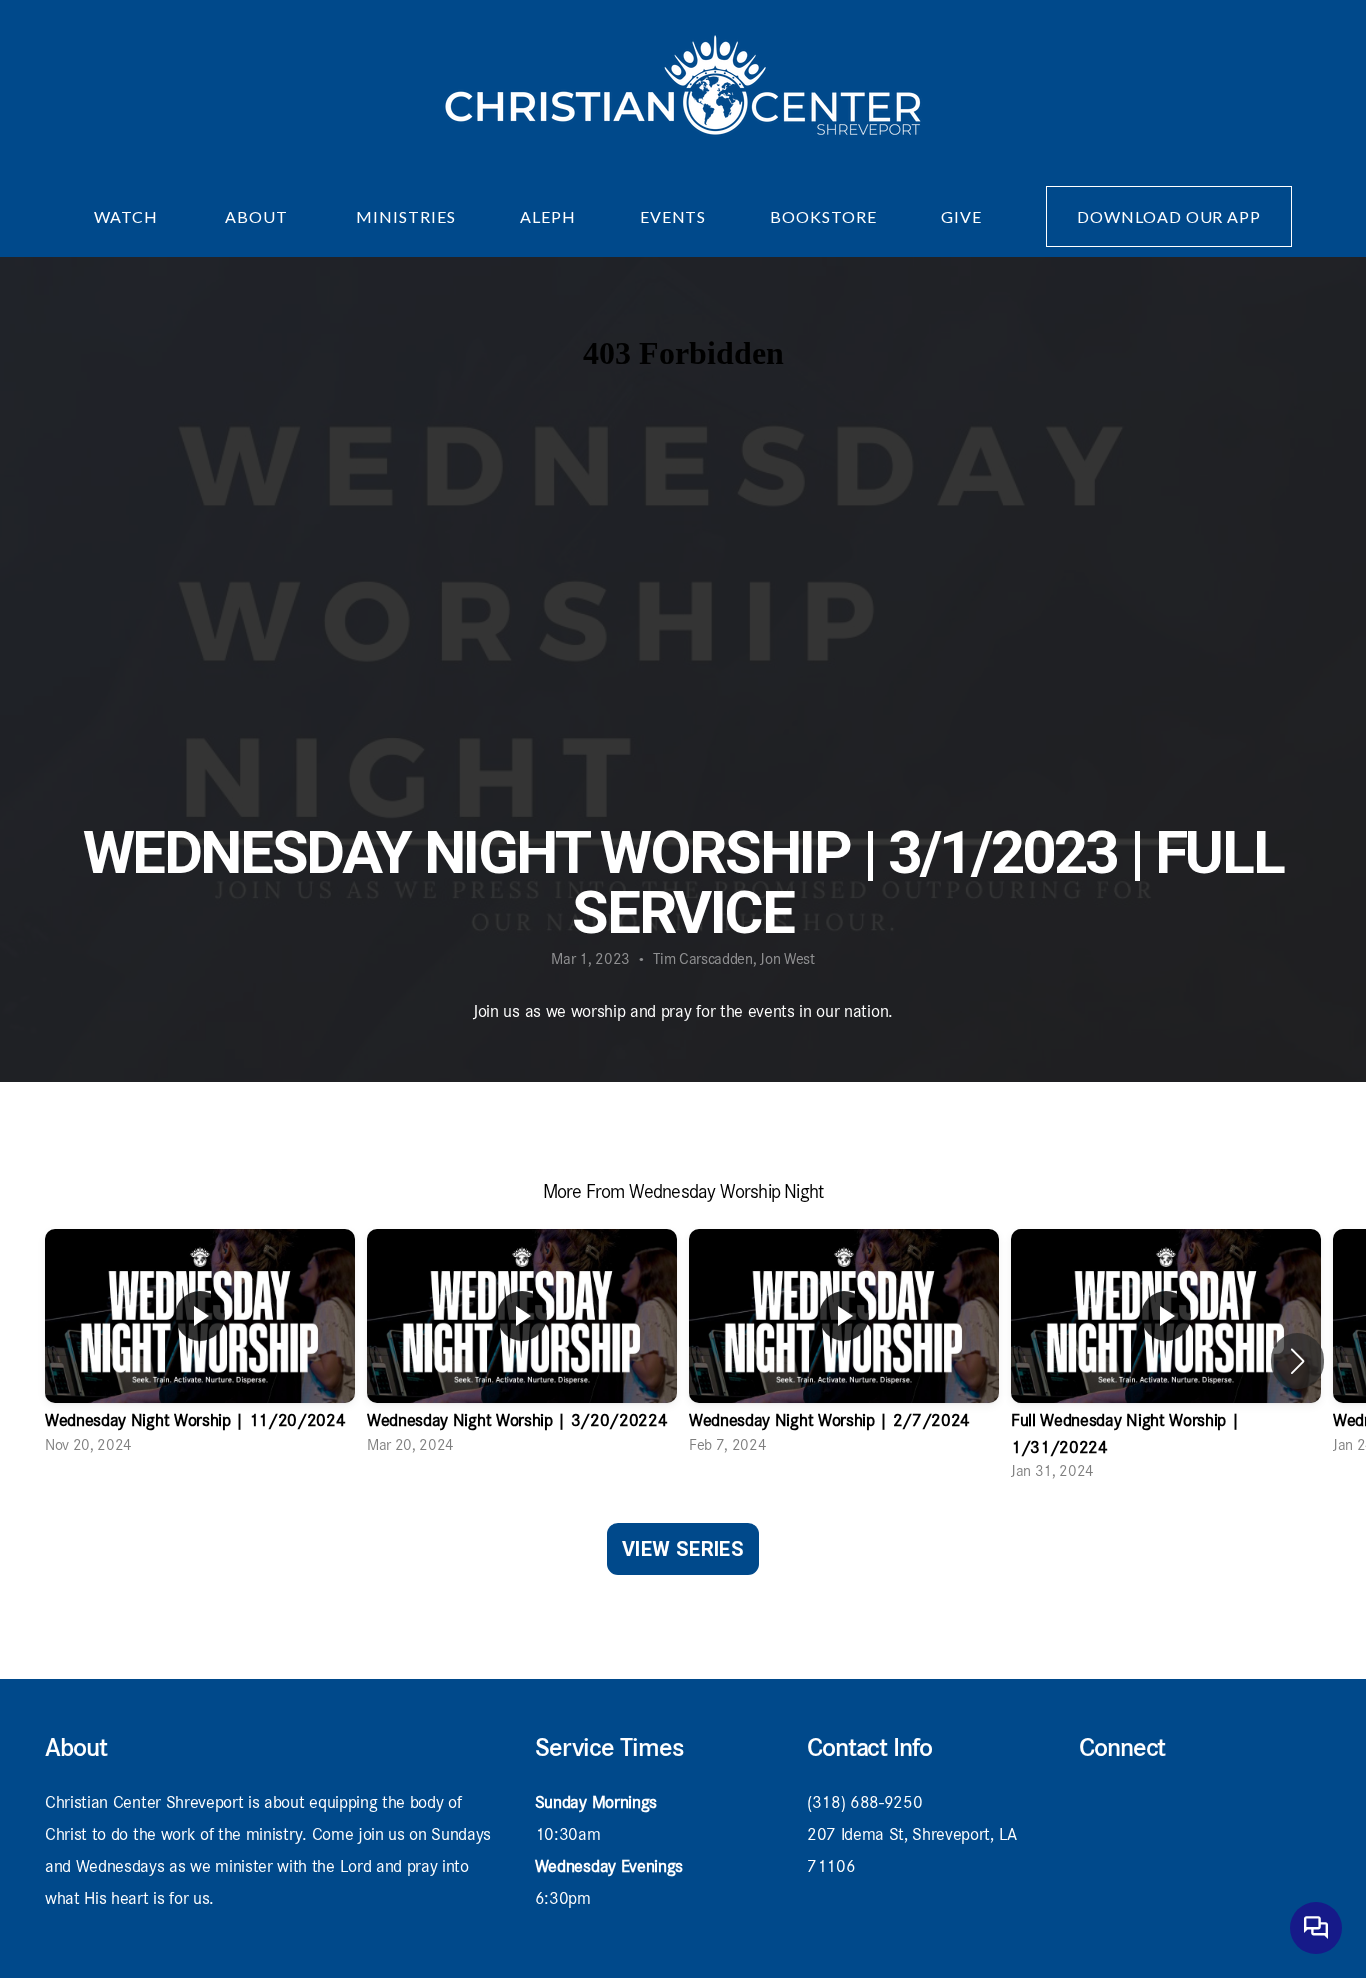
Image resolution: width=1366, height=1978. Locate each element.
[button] (1297, 1361)
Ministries (406, 216)
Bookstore (823, 216)
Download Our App (1169, 216)
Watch (128, 216)
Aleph (548, 216)
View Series (683, 1549)
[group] (200, 1348)
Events (673, 216)
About (258, 216)
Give (961, 216)
